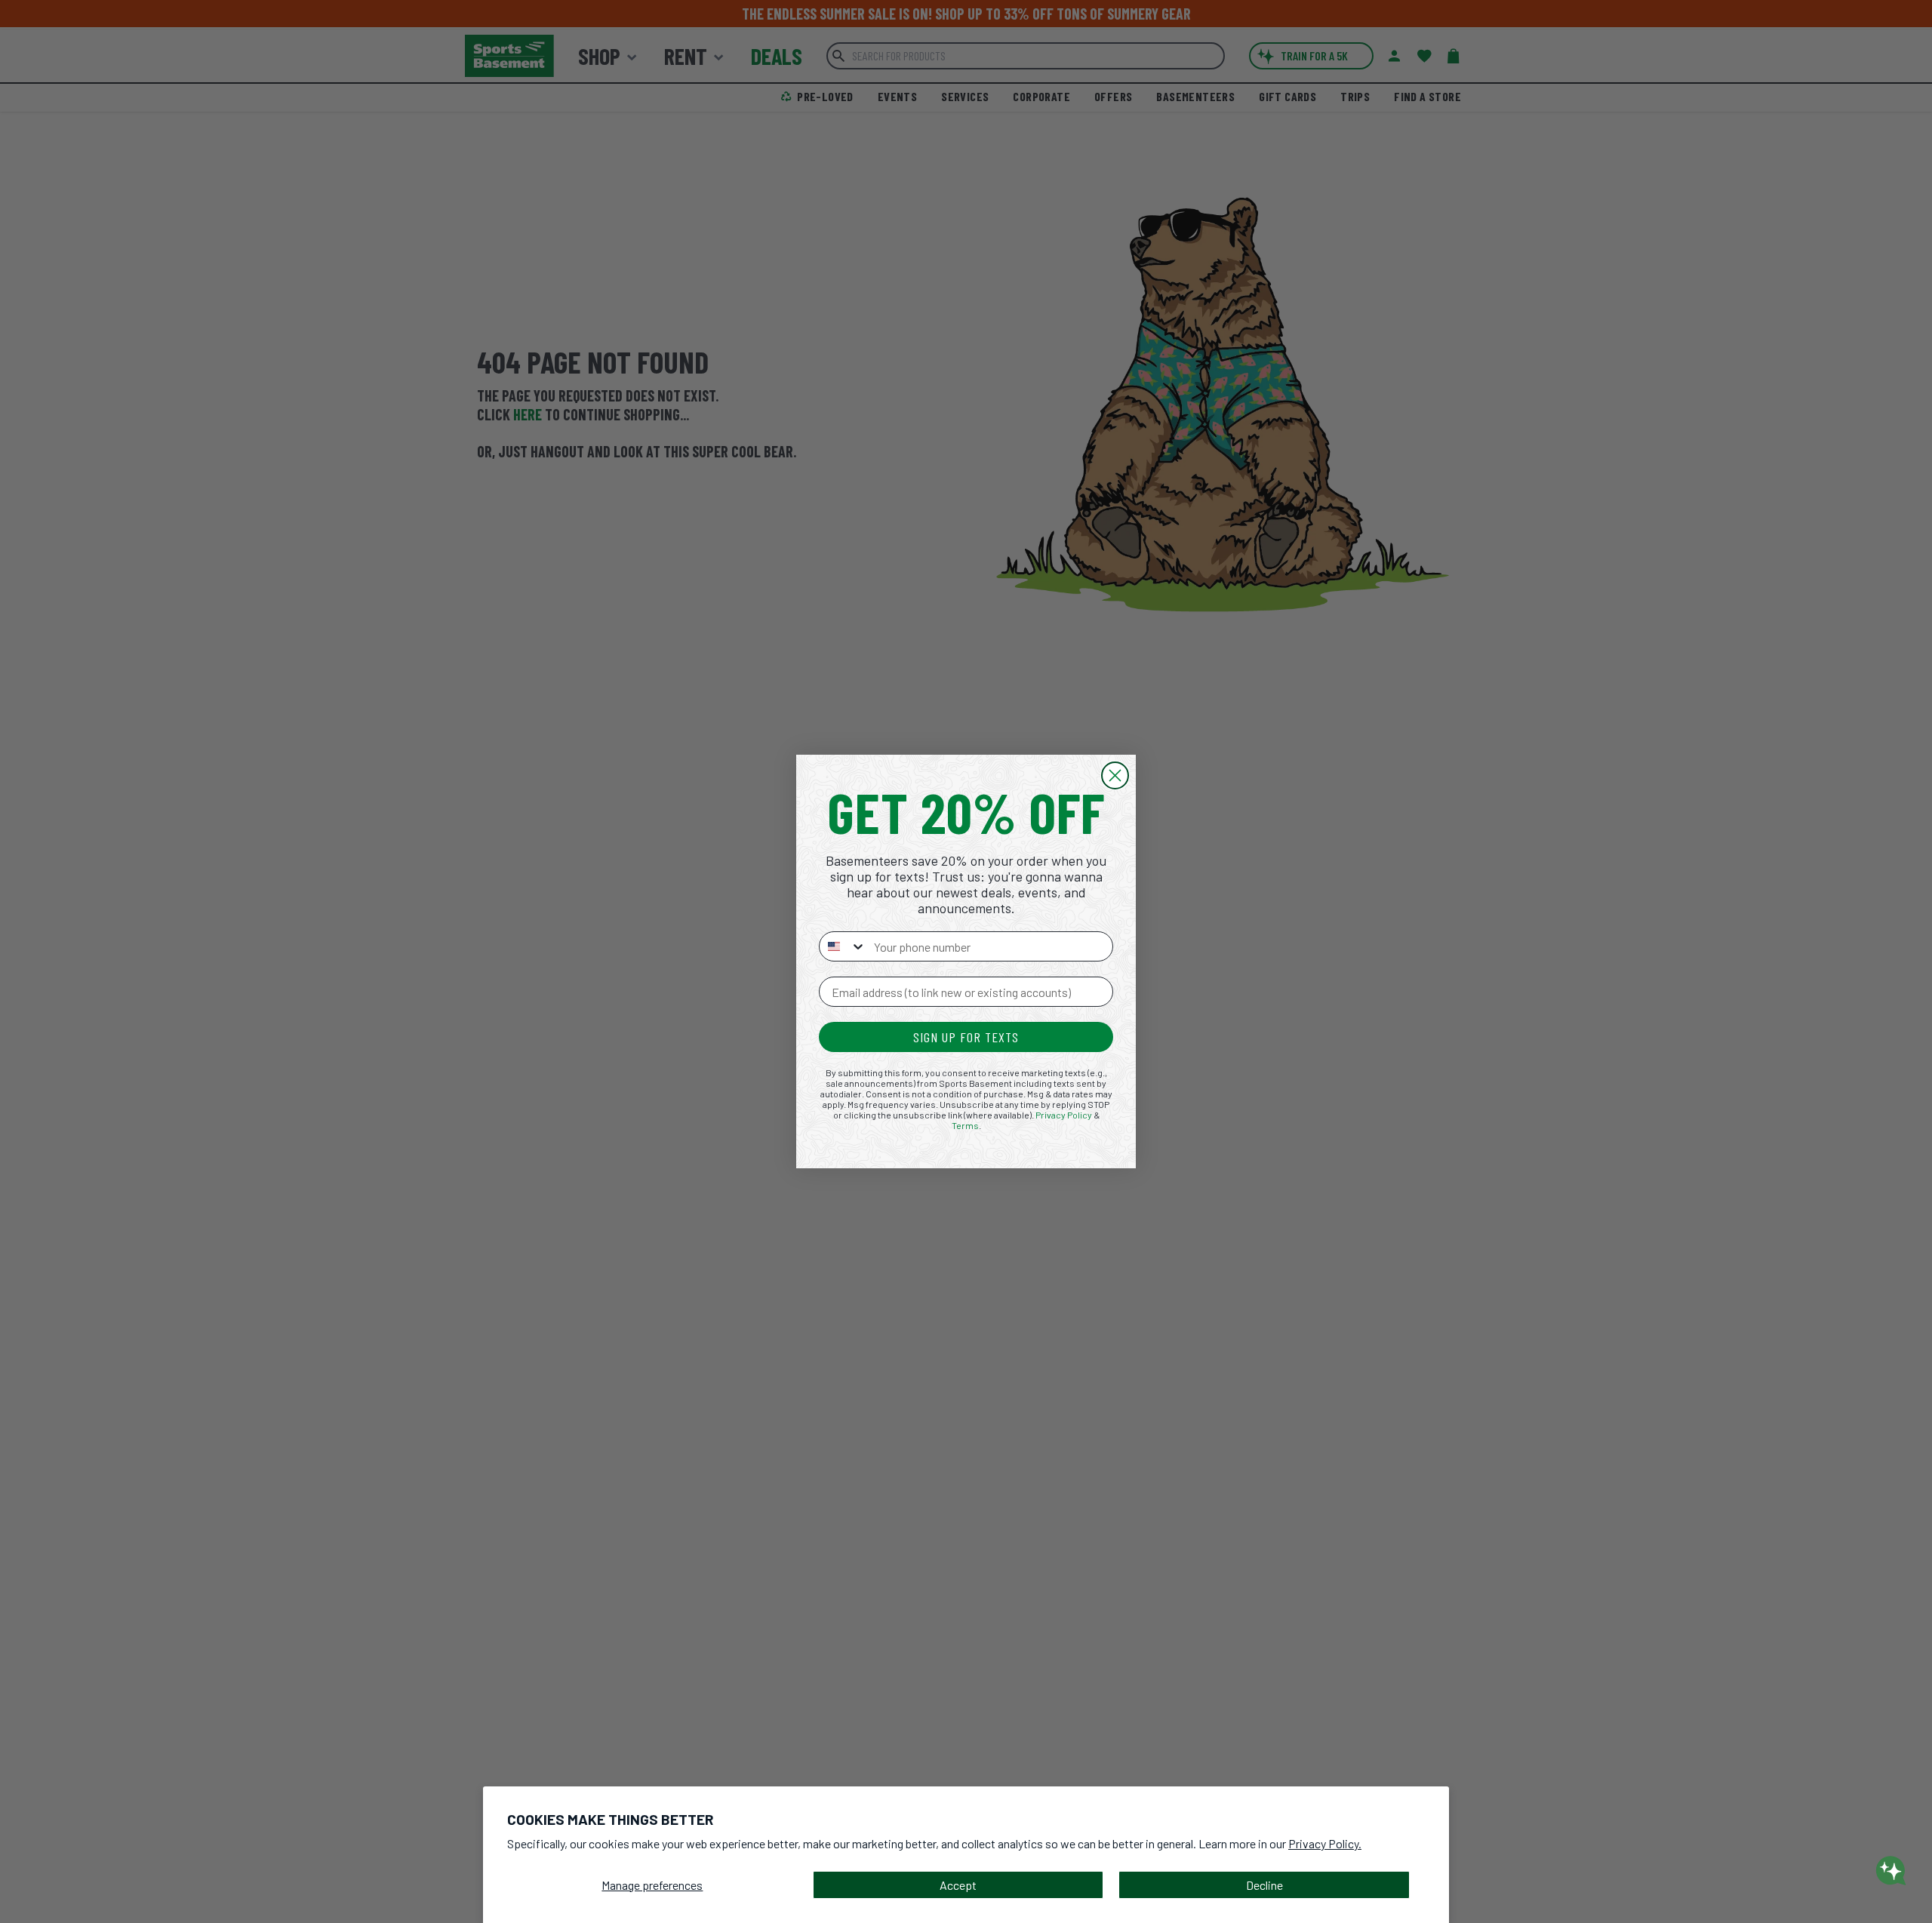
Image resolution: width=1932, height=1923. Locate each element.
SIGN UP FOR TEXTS (966, 1037)
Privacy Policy (1064, 1115)
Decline (1264, 1885)
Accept (958, 1885)
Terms (965, 1125)
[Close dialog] (1115, 775)
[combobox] (843, 946)
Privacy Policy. (1325, 1843)
